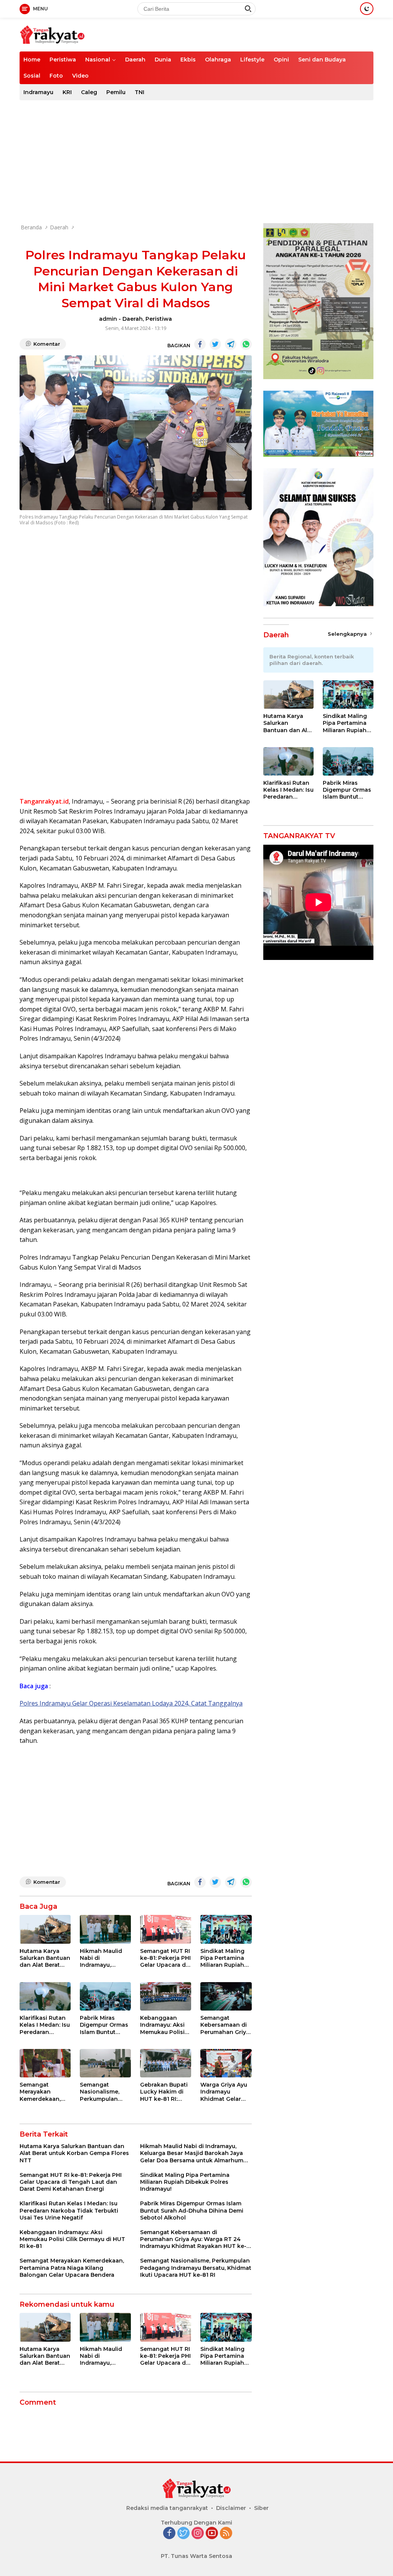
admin (108, 319)
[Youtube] (212, 2534)
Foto (56, 76)
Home (32, 60)
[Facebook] (169, 2534)
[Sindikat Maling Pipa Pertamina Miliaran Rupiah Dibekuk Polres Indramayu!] (226, 1929)
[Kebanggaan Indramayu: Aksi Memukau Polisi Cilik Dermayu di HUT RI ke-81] (166, 1997)
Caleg (89, 92)
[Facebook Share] (200, 344)
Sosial (32, 76)
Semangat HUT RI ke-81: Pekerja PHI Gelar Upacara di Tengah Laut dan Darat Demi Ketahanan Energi (165, 1958)
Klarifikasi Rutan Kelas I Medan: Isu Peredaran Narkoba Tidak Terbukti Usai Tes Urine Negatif (45, 2025)
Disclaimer (231, 2508)
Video (80, 76)
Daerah (135, 60)
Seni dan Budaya (322, 60)
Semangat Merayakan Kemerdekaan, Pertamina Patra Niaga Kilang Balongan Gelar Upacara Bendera (44, 2092)
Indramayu (38, 92)
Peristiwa (63, 60)
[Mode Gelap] (367, 9)
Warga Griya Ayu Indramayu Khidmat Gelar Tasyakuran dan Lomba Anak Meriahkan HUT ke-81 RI (224, 2092)
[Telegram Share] (231, 344)
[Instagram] (198, 2534)
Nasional (98, 60)
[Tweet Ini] (215, 344)
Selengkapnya (348, 634)
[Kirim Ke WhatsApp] (246, 344)
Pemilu (116, 92)
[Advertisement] (196, 162)
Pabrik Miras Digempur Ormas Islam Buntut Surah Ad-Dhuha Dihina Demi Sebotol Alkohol (104, 2025)
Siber (261, 2508)
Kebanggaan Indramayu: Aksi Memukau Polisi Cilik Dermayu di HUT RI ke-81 (163, 2025)
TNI (140, 92)
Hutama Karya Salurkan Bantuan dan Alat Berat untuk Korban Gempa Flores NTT (45, 1958)
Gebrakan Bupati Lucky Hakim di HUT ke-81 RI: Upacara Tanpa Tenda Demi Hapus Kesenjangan (164, 2092)
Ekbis (188, 60)
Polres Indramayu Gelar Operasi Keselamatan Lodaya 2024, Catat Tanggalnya (131, 1703)
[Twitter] (183, 2534)
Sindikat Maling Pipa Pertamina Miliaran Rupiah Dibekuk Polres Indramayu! (222, 1958)
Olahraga (218, 60)
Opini (281, 60)
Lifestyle (252, 60)
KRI (67, 92)
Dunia (163, 60)
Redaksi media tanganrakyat (167, 2508)
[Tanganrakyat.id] (52, 34)
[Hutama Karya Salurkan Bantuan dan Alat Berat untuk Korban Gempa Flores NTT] (45, 1929)
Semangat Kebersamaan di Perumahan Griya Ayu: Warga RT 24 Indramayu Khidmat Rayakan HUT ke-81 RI (225, 2025)
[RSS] (226, 2534)
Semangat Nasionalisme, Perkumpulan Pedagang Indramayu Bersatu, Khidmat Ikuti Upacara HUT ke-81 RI (104, 2092)
